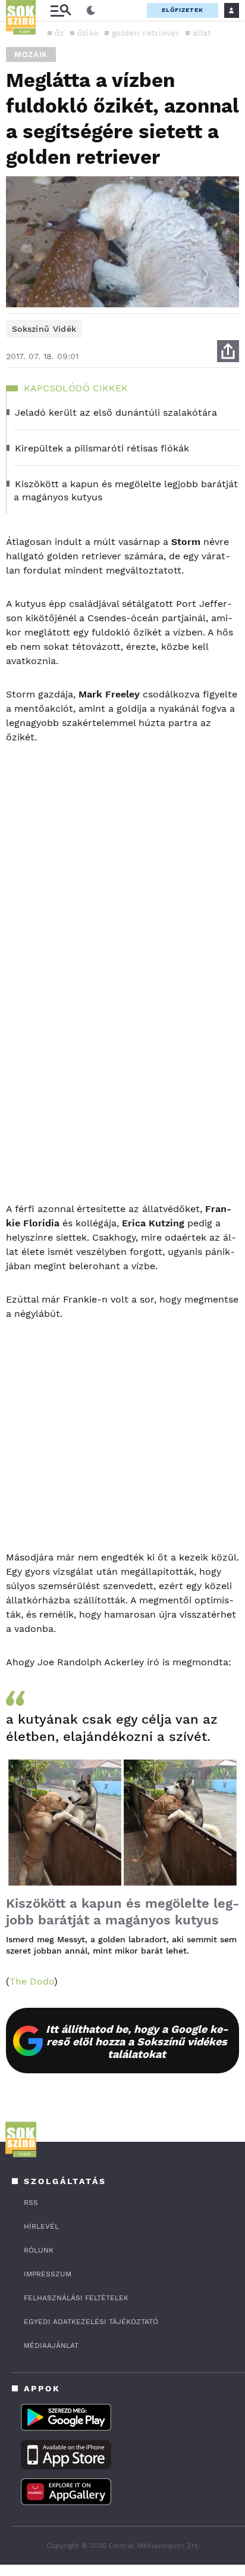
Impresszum (48, 2274)
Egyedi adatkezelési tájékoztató (91, 2322)
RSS (31, 2203)
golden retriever (146, 33)
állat (202, 33)
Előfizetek (183, 10)
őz (59, 33)
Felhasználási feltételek (76, 2298)
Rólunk (39, 2250)
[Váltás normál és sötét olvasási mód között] (91, 11)
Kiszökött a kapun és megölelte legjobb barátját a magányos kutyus (122, 1912)
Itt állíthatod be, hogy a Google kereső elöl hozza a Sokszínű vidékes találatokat (137, 2041)
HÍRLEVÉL (41, 2226)
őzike (88, 33)
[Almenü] (61, 10)
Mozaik (31, 54)
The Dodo (32, 1981)
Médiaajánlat (51, 2346)
